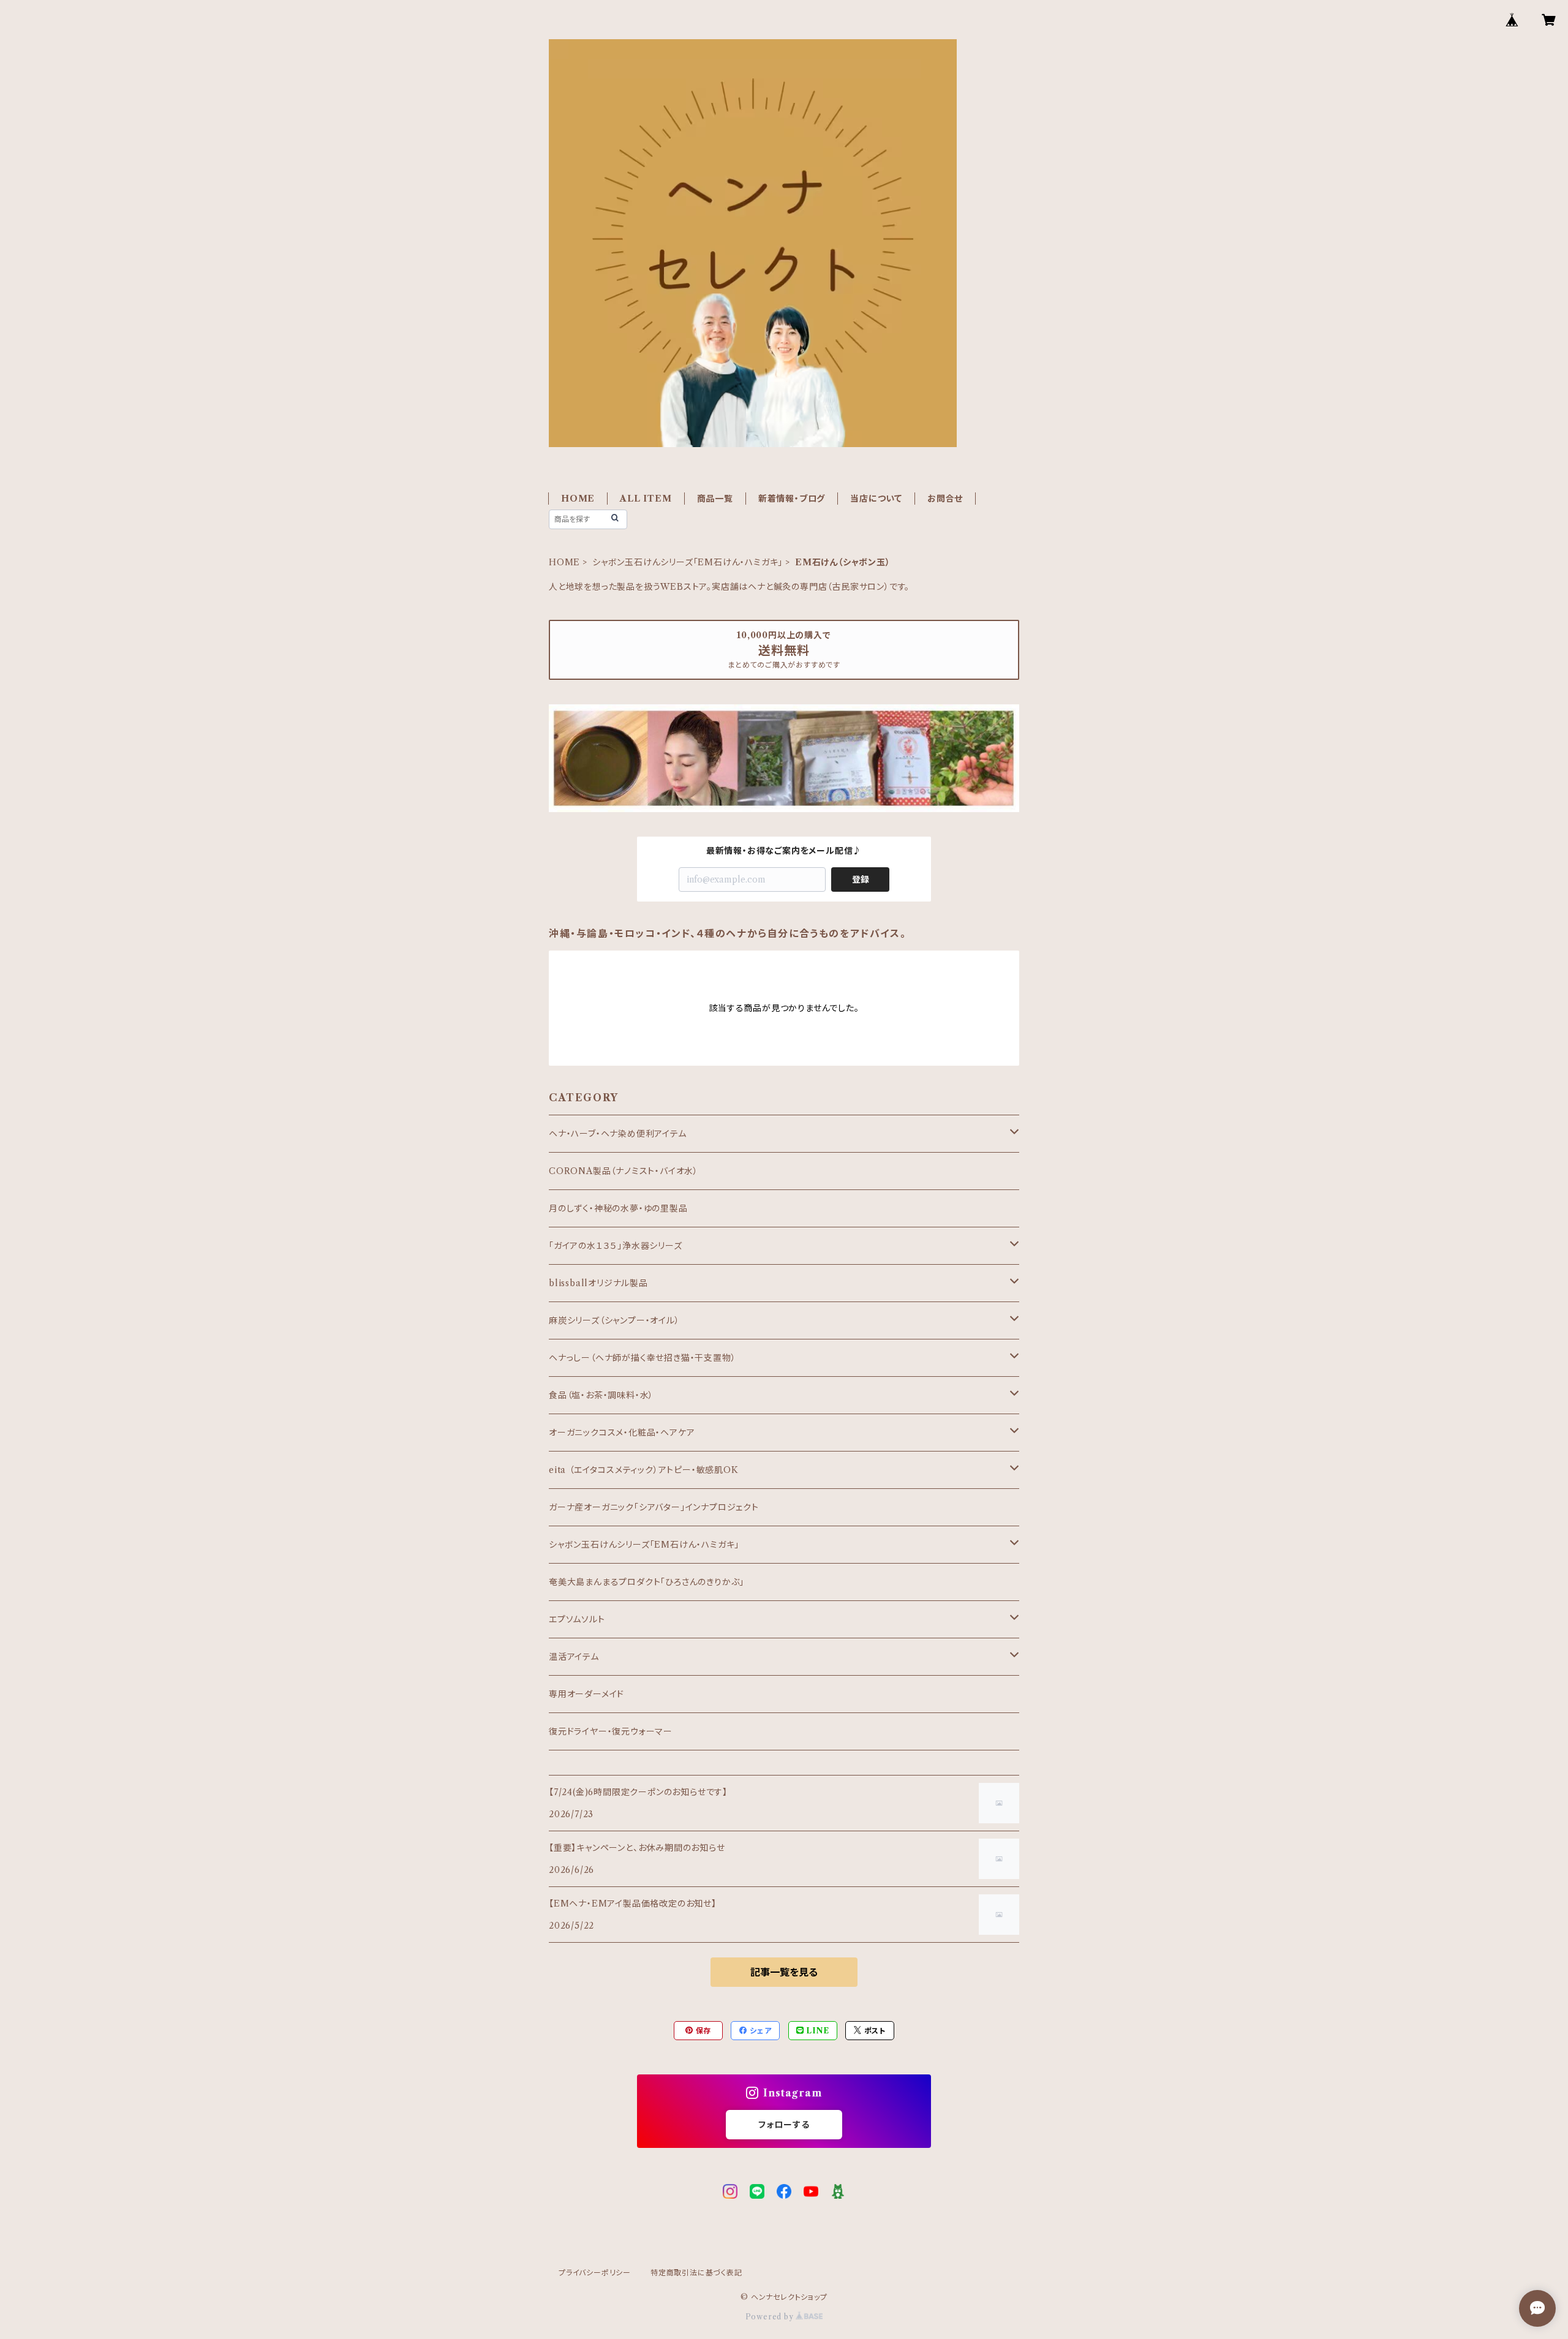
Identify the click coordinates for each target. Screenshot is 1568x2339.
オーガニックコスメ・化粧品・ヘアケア (622, 1433)
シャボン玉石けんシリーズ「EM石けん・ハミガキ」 (688, 562)
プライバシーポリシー (595, 2273)
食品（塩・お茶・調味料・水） (601, 1395)
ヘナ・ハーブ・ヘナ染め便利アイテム (618, 1134)
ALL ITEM (646, 499)
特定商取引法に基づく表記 (696, 2273)
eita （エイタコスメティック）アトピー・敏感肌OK (644, 1470)
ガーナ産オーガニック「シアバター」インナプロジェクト (654, 1507)
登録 (861, 879)
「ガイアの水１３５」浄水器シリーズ (616, 1246)
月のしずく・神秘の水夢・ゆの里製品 (618, 1208)
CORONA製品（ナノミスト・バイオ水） (624, 1171)
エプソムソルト (577, 1619)
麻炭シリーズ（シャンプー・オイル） (614, 1320)
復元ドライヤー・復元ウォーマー (611, 1731)
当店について (876, 499)
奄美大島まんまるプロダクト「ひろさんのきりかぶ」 (646, 1582)
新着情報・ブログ (792, 499)
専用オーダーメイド (586, 1694)
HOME (578, 499)
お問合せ (945, 499)
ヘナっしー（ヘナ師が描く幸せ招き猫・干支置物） (642, 1358)
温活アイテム (574, 1657)
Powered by (771, 2317)
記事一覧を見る (784, 1972)
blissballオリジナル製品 (598, 1283)
